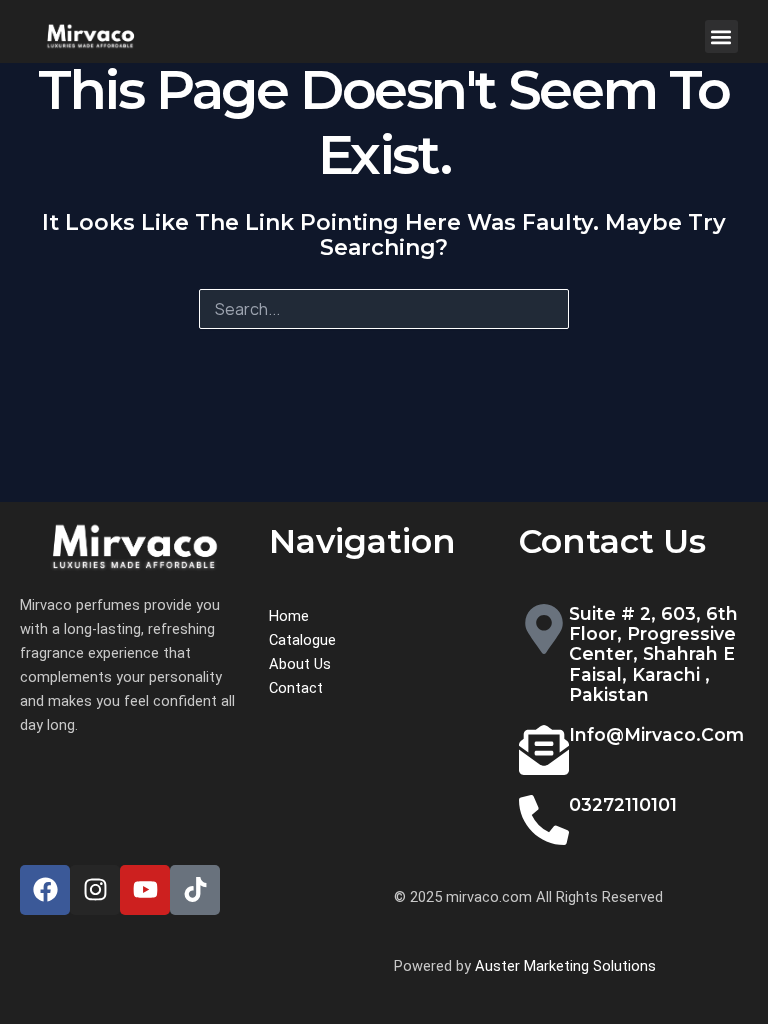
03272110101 (623, 804)
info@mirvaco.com (656, 734)
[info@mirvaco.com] (544, 750)
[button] (721, 36)
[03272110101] (544, 820)
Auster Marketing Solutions (565, 966)
